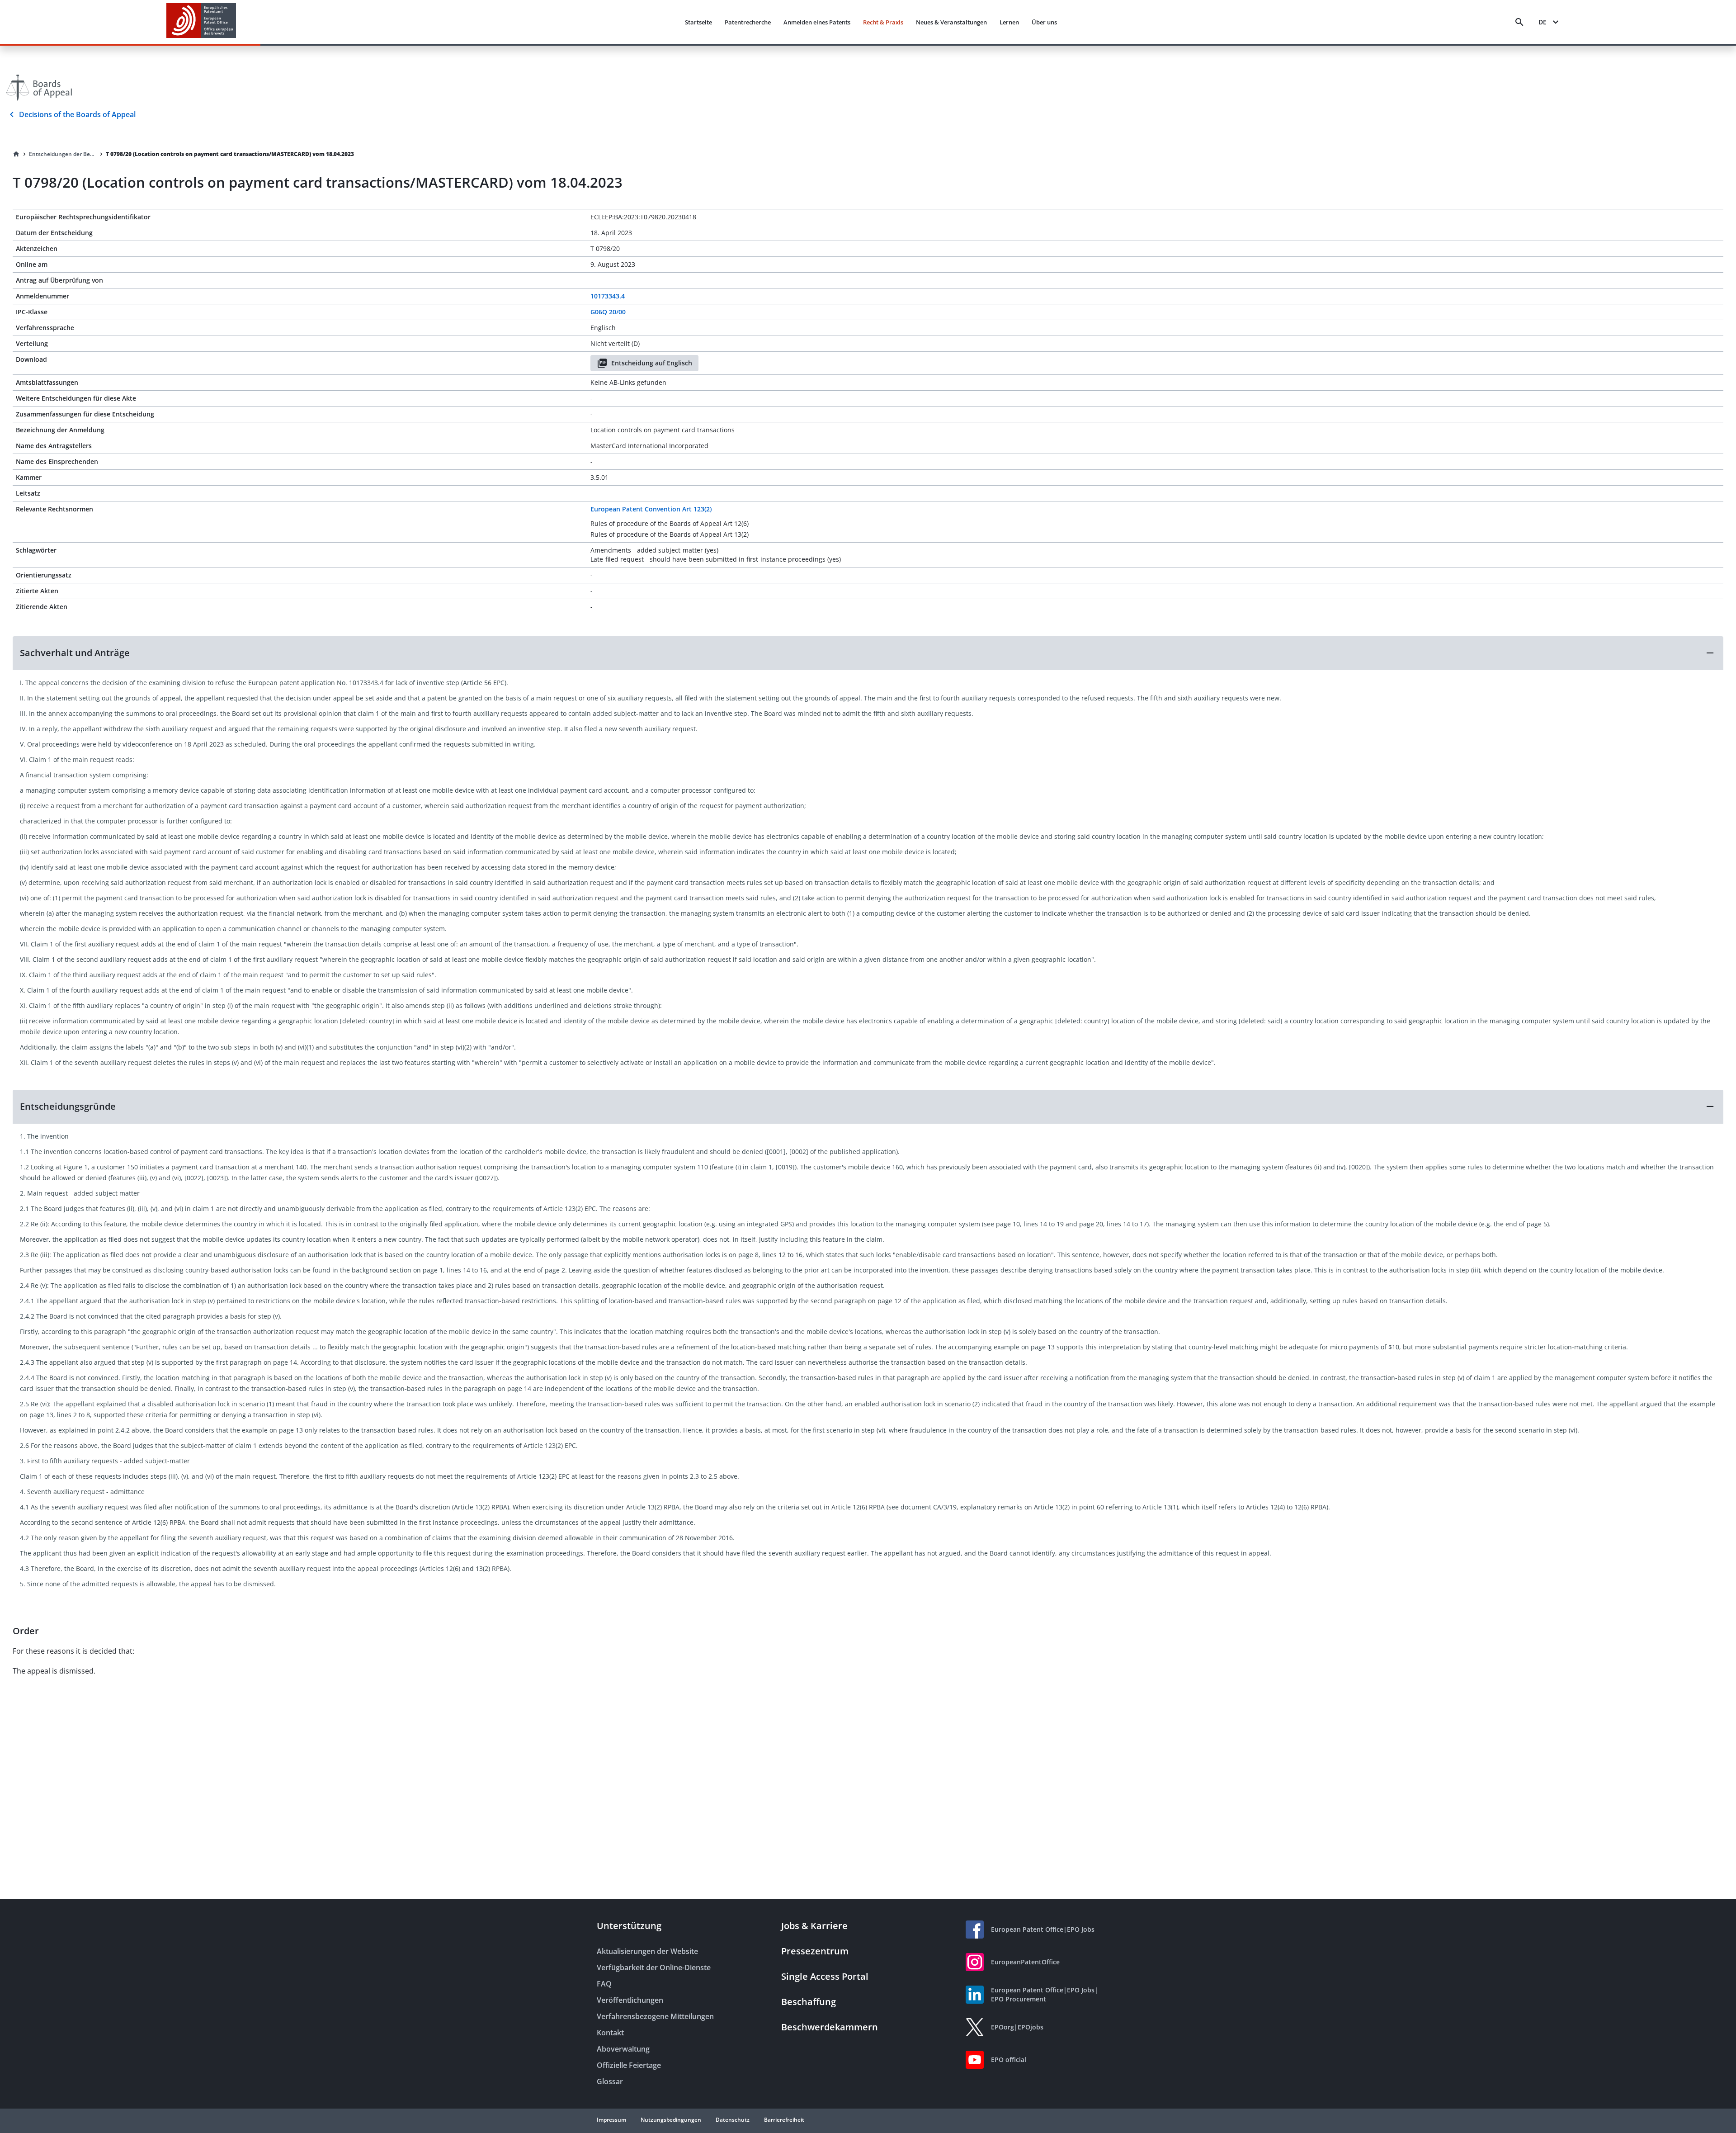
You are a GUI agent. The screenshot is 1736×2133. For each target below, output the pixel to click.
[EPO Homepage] (201, 22)
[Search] (1519, 22)
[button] (868, 653)
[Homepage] (16, 154)
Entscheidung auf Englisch (652, 363)
